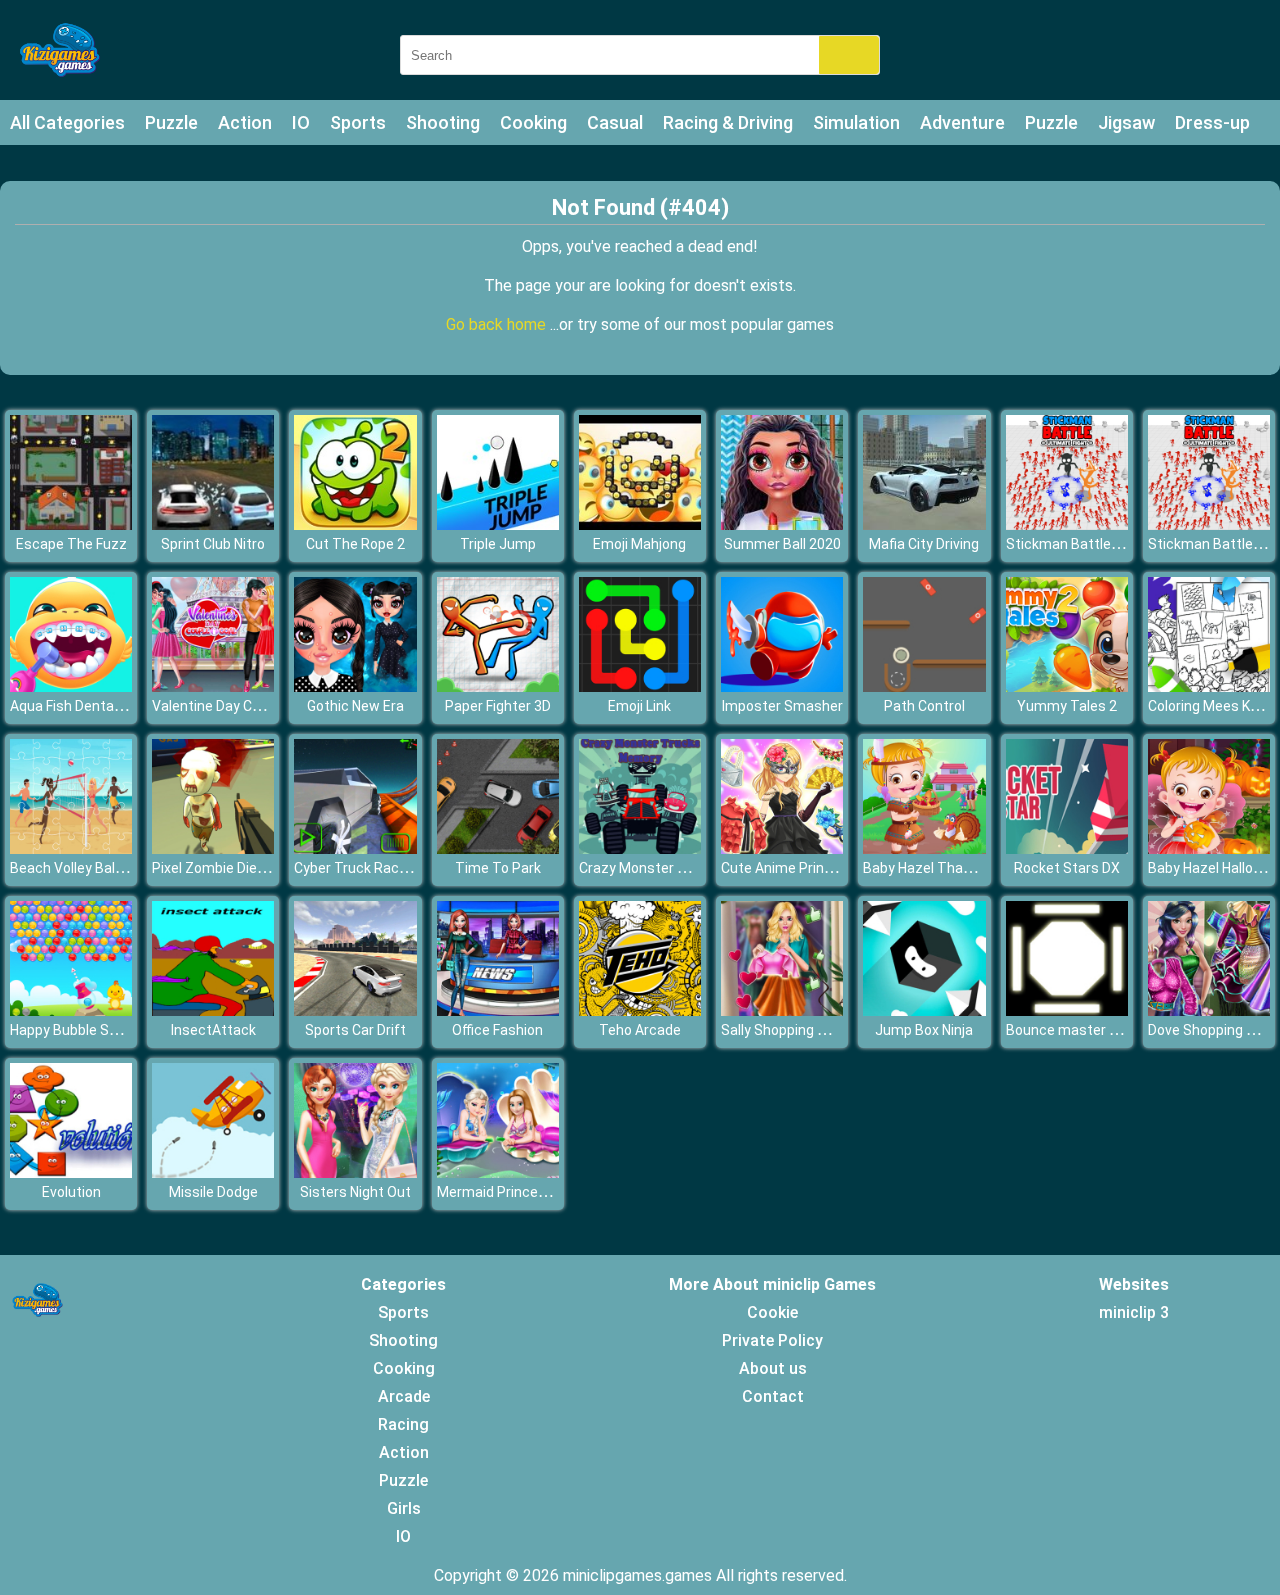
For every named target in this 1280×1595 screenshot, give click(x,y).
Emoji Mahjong (639, 544)
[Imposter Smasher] (782, 686)
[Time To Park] (498, 848)
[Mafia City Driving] (924, 524)
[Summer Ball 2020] (782, 524)
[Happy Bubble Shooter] (71, 1010)
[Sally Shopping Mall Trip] (782, 1010)
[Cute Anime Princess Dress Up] (782, 848)
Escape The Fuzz (71, 544)
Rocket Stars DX (1067, 868)
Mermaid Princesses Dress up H (539, 1192)
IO (301, 122)
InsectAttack (213, 1030)
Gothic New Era (355, 706)
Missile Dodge (213, 1192)
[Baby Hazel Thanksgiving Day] (924, 848)
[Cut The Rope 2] (355, 524)
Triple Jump (498, 544)
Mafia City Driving (924, 544)
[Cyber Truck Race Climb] (355, 848)
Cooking (533, 122)
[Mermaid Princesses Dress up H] (498, 1172)
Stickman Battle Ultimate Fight (1105, 544)
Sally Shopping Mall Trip (796, 1030)
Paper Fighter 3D (498, 706)
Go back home (498, 324)
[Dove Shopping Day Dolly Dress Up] (1209, 1010)
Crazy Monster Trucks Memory (678, 868)
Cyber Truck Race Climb (370, 868)
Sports (358, 122)
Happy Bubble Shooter (81, 1030)
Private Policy (772, 1340)
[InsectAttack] (213, 1010)
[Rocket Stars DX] (1067, 848)
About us (773, 1368)
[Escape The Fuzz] (71, 524)
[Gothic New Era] (355, 686)
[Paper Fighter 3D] (498, 686)
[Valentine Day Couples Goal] (213, 686)
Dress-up (1212, 122)
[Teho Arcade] (640, 1010)
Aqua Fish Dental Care (80, 706)
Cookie (772, 1312)
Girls (404, 1508)
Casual (615, 122)
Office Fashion (497, 1030)
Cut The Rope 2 (355, 544)
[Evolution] (71, 1172)
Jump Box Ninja (924, 1030)
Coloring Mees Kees (1211, 706)
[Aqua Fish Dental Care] (71, 686)
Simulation (856, 122)
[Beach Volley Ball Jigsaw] (71, 848)
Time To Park (498, 868)
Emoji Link (639, 706)
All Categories (67, 122)
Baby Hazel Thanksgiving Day (956, 868)
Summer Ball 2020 (782, 544)
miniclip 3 (1134, 1312)
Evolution (71, 1192)
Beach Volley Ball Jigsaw (88, 868)
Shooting (443, 122)
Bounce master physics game (1102, 1030)
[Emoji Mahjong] (640, 524)
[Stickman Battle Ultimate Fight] (1067, 524)
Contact (773, 1396)
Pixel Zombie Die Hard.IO (229, 868)
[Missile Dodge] (213, 1172)
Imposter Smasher (782, 706)
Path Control (924, 706)
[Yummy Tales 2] (1067, 686)
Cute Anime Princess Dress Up (819, 868)
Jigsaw (1126, 122)
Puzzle (171, 122)
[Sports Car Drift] (355, 1010)
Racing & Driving (728, 122)
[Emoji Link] (640, 686)
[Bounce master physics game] (1067, 1010)
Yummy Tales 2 (1067, 706)
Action (245, 122)
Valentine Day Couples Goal (239, 706)
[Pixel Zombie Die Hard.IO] (213, 848)
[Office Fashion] (498, 1010)
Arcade (404, 1396)
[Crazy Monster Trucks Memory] (640, 848)
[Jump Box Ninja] (924, 1010)
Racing (403, 1424)
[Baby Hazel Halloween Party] (1209, 848)
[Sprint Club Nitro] (213, 524)
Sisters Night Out (355, 1192)
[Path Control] (924, 686)
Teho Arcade (640, 1030)
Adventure (962, 122)
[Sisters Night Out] (355, 1172)
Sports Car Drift (355, 1030)
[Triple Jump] (498, 524)
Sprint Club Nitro (213, 544)
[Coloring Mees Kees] (1209, 686)
